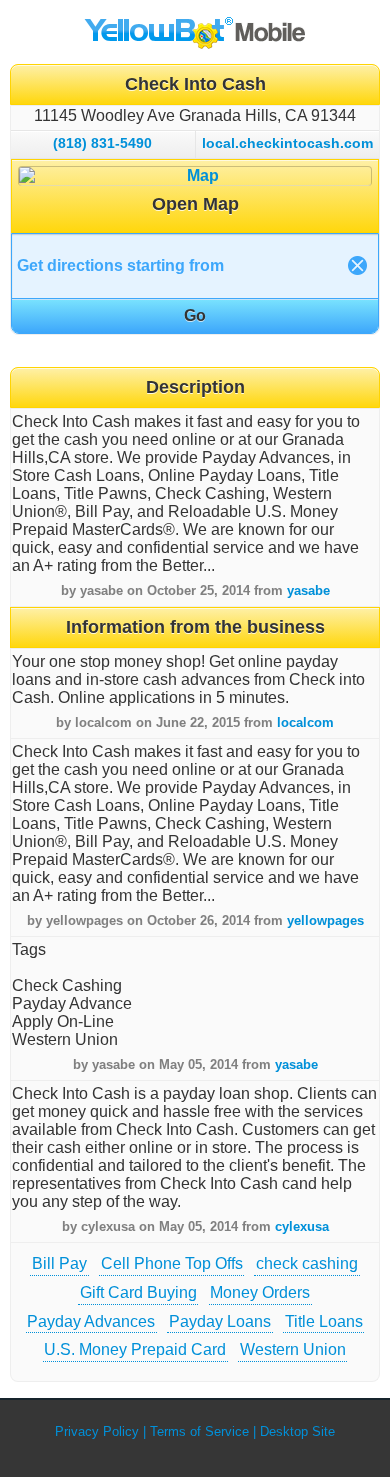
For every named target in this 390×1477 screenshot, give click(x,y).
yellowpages (325, 920)
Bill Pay (59, 1263)
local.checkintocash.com (287, 143)
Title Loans (324, 1321)
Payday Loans (220, 1321)
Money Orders (260, 1292)
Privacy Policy (97, 1431)
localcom (305, 722)
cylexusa (302, 1226)
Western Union (293, 1349)
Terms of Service (199, 1431)
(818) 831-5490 (102, 143)
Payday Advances (91, 1321)
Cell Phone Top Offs (172, 1263)
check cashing (307, 1263)
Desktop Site (297, 1431)
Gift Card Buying (138, 1292)
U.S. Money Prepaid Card (135, 1349)
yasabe (308, 590)
